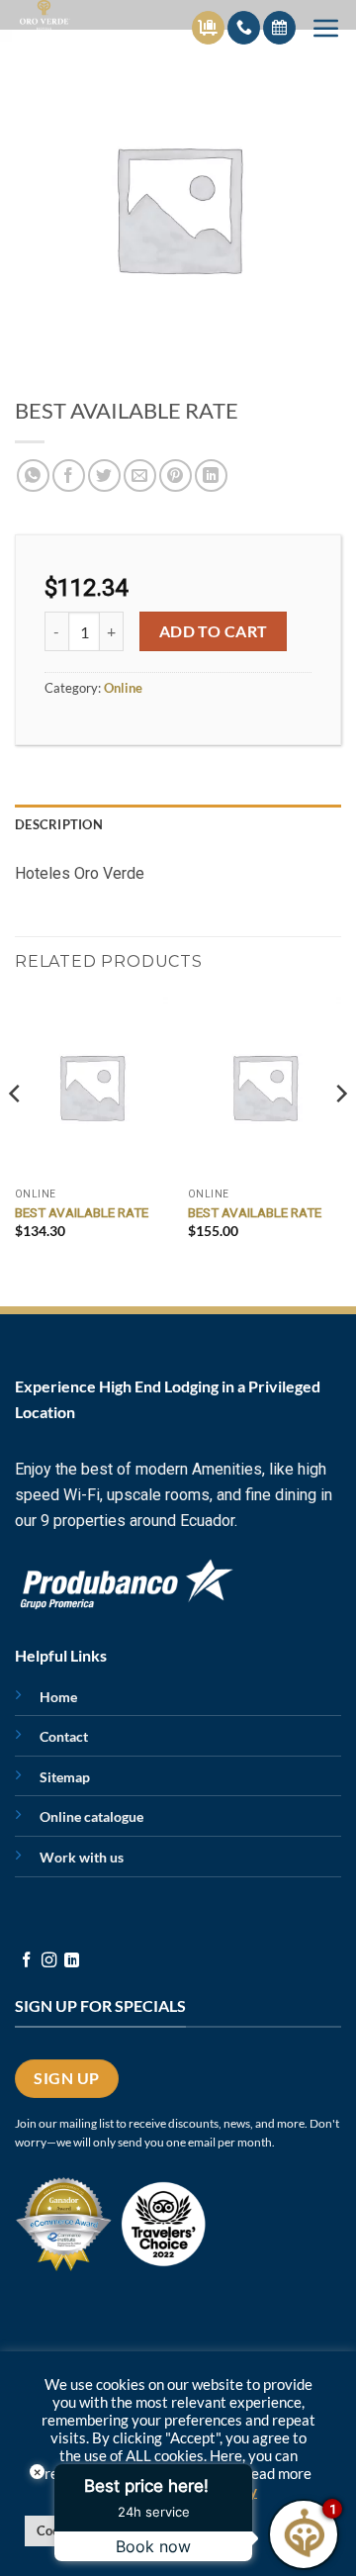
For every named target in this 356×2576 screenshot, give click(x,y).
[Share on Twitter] (104, 476)
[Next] (340, 1134)
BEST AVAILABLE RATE (82, 1212)
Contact (64, 1736)
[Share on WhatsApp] (33, 476)
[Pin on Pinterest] (176, 476)
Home (58, 1697)
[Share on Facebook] (69, 476)
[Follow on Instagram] (49, 1961)
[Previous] (16, 1134)
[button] (326, 28)
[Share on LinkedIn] (211, 476)
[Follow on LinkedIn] (72, 1961)
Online (123, 688)
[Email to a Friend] (140, 476)
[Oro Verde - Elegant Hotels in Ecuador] (63, 15)
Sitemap (65, 1777)
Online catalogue (91, 1816)
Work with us (82, 1857)
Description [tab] (59, 824)
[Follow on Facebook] (26, 1961)
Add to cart (214, 631)
